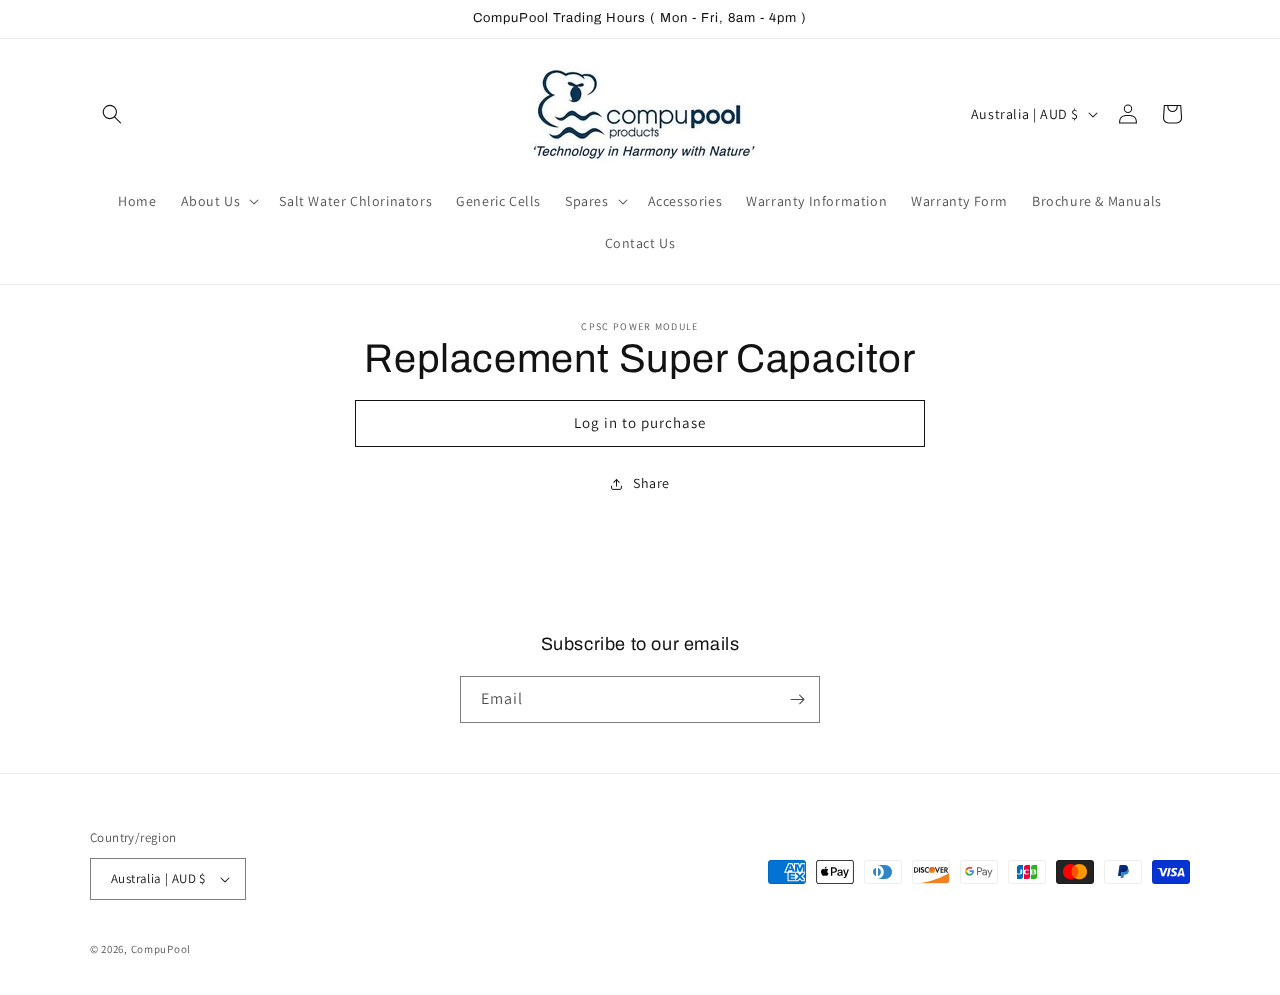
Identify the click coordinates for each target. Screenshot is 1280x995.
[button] (112, 114)
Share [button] (651, 483)
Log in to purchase (640, 422)
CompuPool (161, 949)
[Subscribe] (797, 699)
